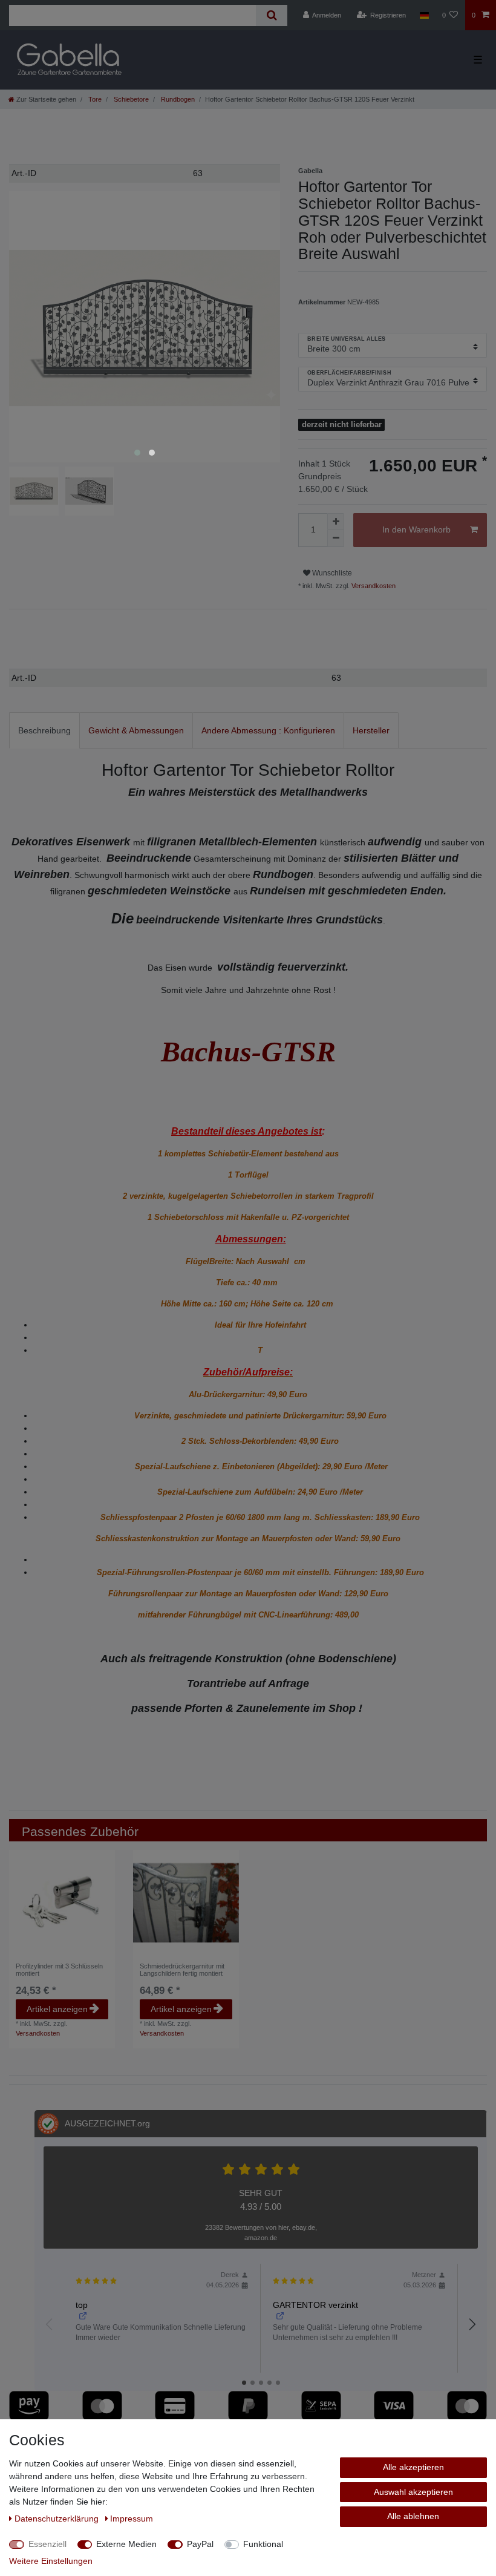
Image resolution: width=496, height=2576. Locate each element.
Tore (94, 99)
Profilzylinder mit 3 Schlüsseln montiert (59, 1970)
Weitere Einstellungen (51, 2561)
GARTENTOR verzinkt (315, 2305)
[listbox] (186, 1903)
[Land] (424, 15)
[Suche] (271, 15)
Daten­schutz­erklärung (58, 2519)
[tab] (44, 730)
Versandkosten (373, 586)
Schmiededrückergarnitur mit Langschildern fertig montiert (182, 1970)
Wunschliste (331, 573)
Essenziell (47, 2544)
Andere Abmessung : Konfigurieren (268, 730)
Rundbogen (177, 99)
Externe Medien (126, 2544)
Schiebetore (130, 99)
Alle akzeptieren (413, 2467)
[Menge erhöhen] (336, 522)
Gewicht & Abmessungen (136, 730)
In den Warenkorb (416, 529)
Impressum (132, 2519)
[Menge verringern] (336, 539)
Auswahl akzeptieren (413, 2492)
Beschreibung (44, 730)
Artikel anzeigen (57, 2009)
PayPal (200, 2544)
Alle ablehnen (413, 2516)
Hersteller (371, 730)
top (82, 2305)
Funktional (263, 2544)
